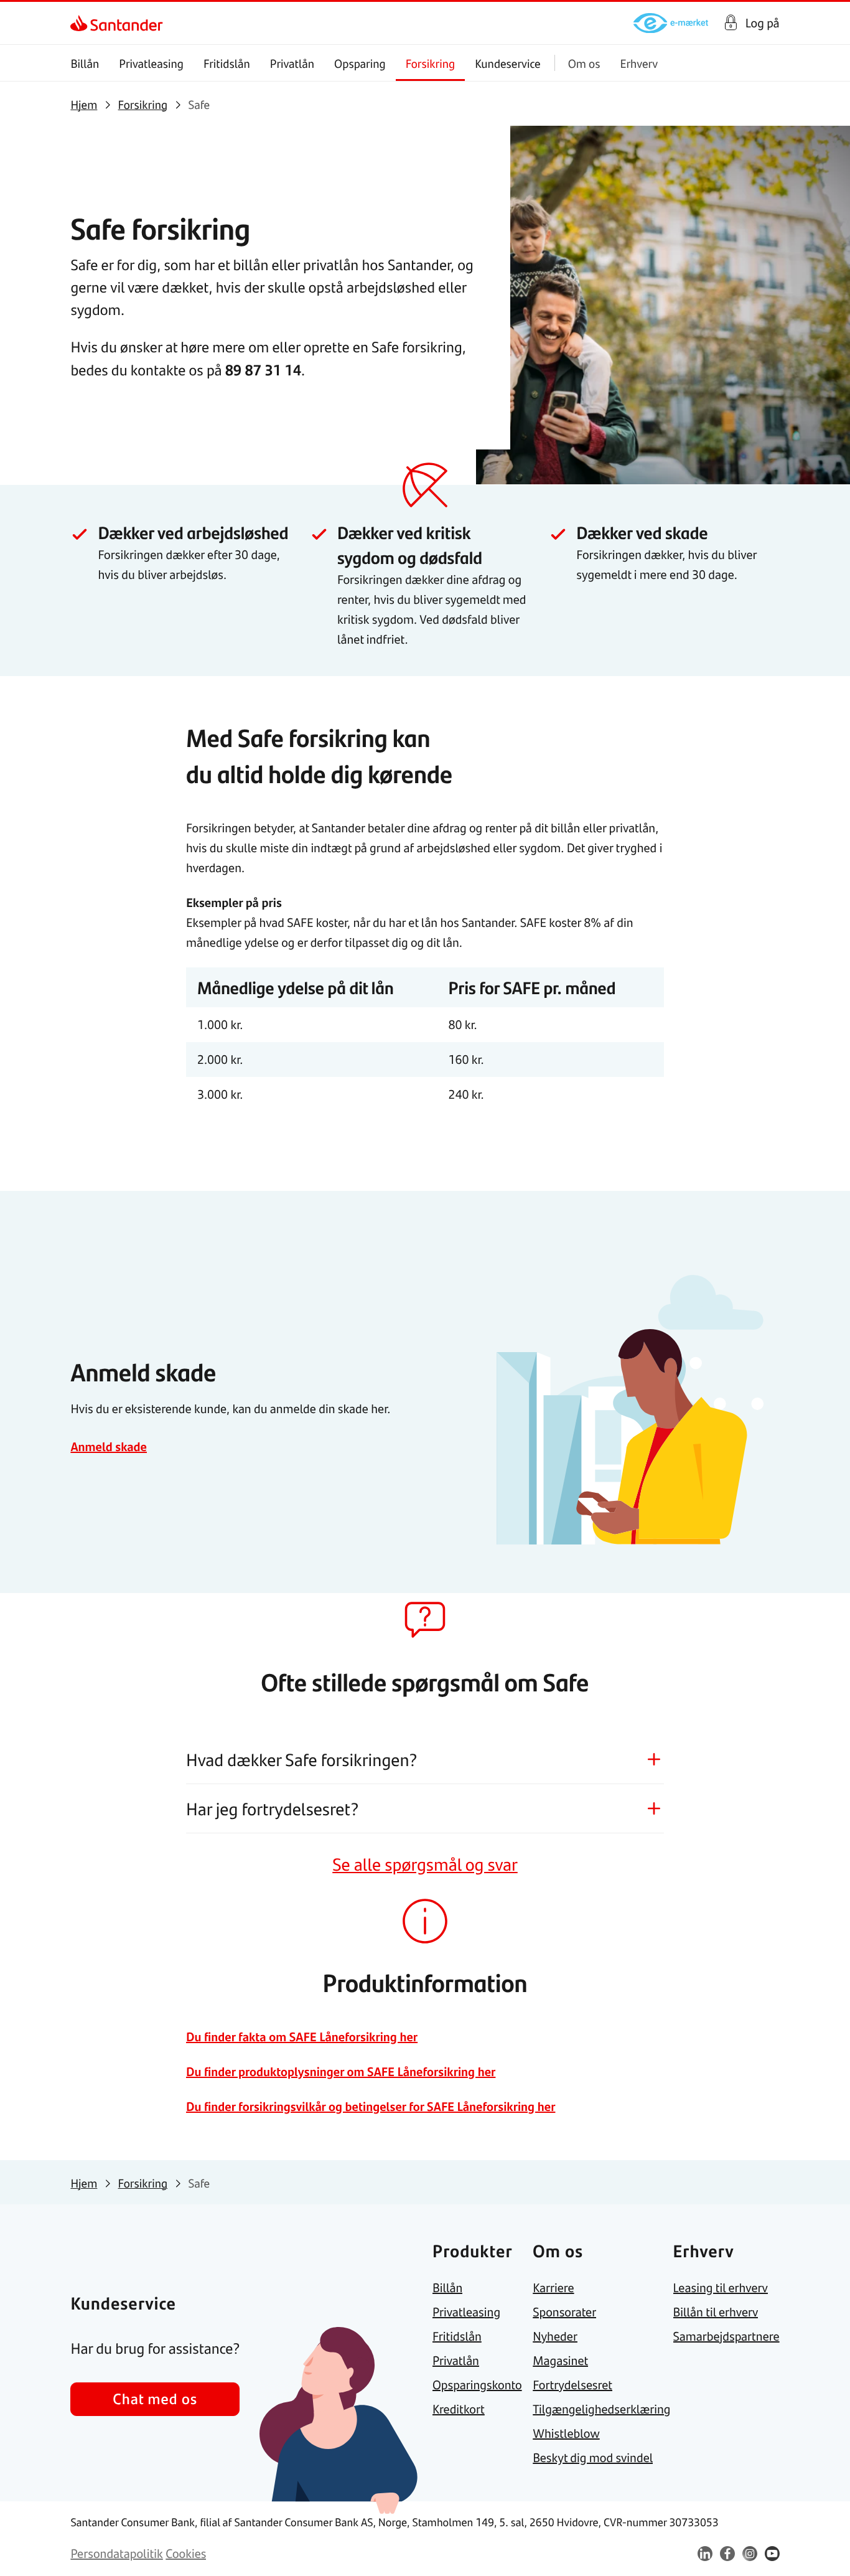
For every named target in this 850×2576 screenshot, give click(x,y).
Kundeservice (508, 63)
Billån (85, 63)
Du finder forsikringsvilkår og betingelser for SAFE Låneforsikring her (371, 2106)
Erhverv (639, 63)
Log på (763, 23)
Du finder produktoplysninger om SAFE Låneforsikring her (341, 2071)
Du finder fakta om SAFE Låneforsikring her (302, 2037)
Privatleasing (151, 63)
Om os (584, 63)
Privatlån (292, 63)
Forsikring (431, 63)
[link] (81, 23)
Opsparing (360, 63)
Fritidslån (227, 63)
